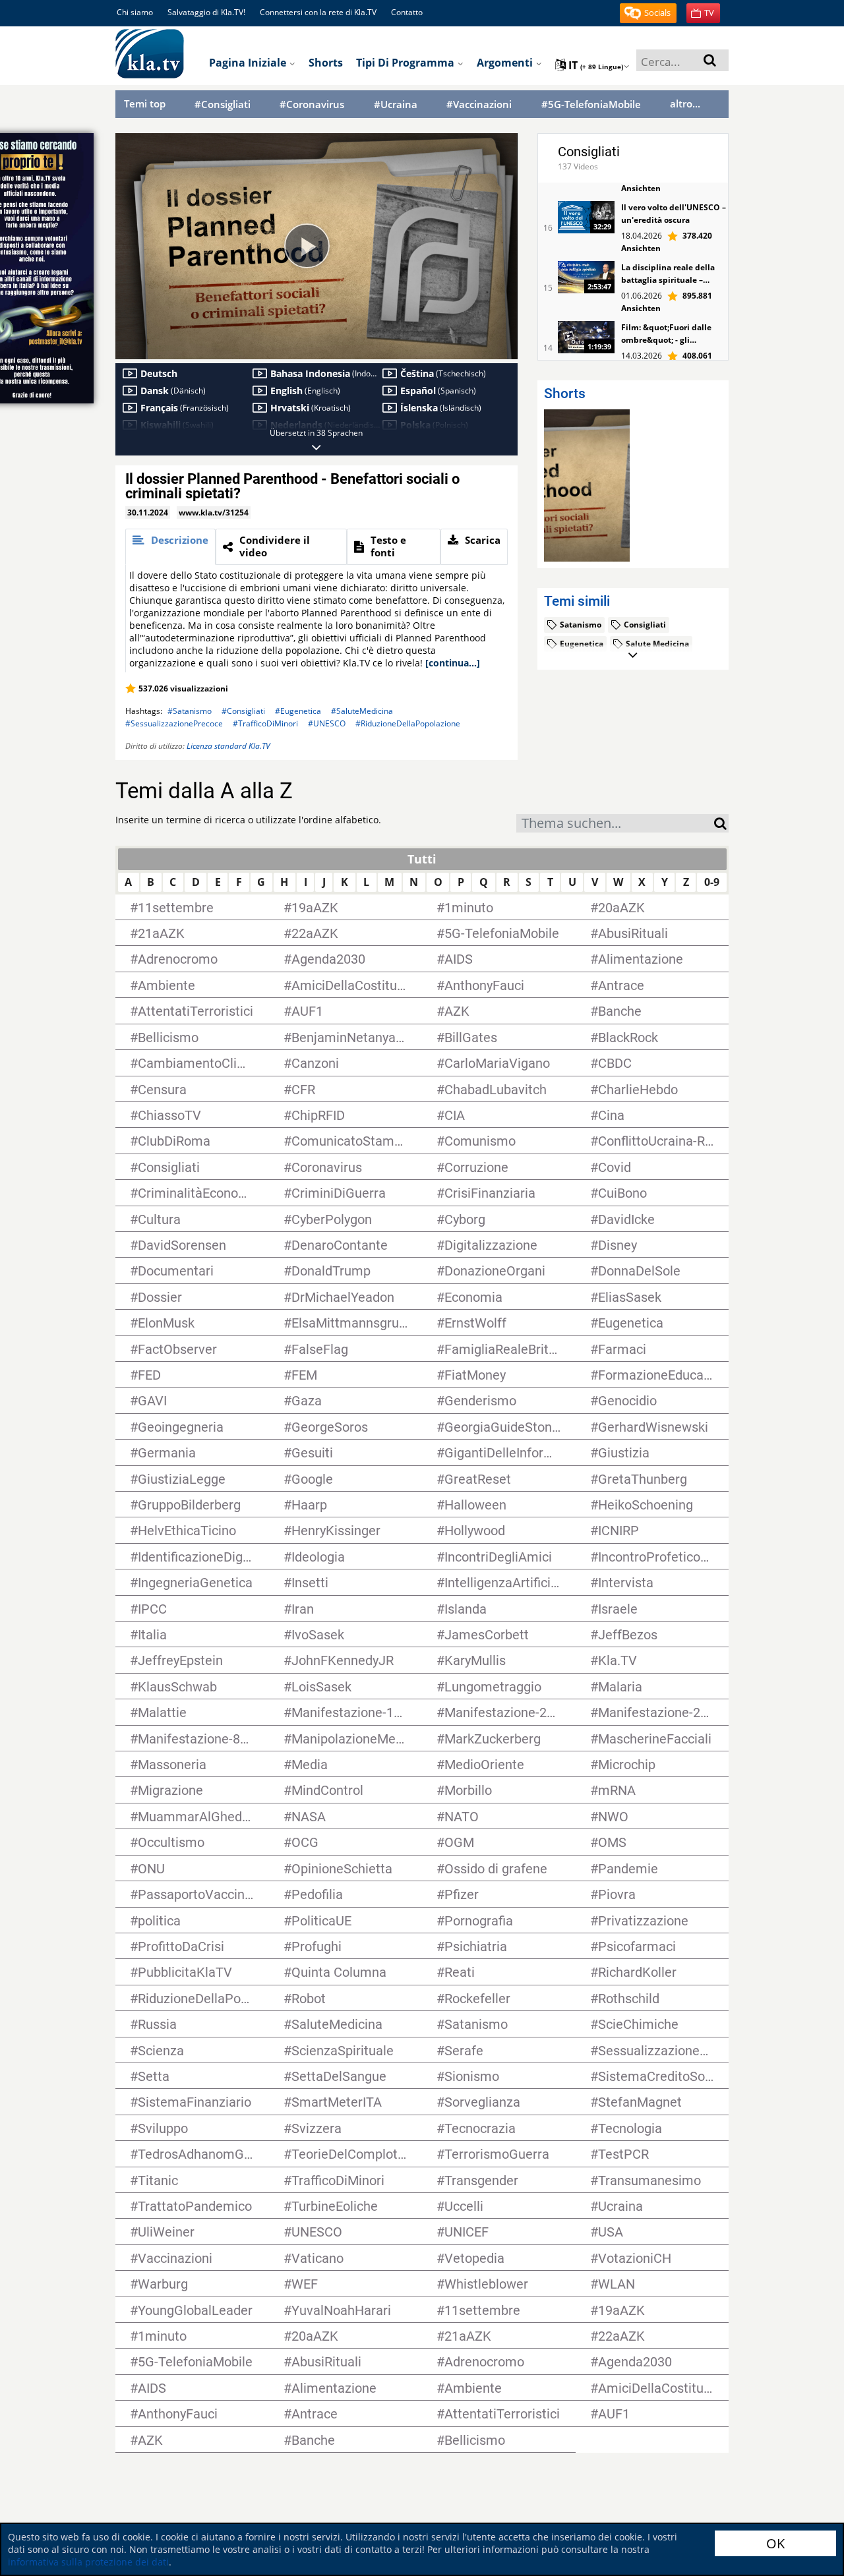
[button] (648, 13)
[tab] (170, 547)
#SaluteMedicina (362, 711)
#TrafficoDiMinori (265, 723)
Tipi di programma (407, 63)
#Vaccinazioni (479, 104)
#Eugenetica (298, 711)
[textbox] (615, 825)
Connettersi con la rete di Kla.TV (318, 12)
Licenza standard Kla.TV (228, 746)
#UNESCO (327, 723)
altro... (685, 103)
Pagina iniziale (249, 63)
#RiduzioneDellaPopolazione (408, 723)
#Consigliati (223, 104)
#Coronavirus (312, 104)
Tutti (422, 859)
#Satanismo (190, 711)
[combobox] (615, 823)
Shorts (326, 63)
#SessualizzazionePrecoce (174, 723)
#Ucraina (396, 104)
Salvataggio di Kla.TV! (206, 12)
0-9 (712, 882)
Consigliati (589, 152)
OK (775, 2543)
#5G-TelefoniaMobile (591, 104)
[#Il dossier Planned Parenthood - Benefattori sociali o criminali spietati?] (587, 485)
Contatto (407, 12)
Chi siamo (135, 12)
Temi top (145, 103)
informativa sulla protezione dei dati (88, 2562)
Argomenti (506, 63)
